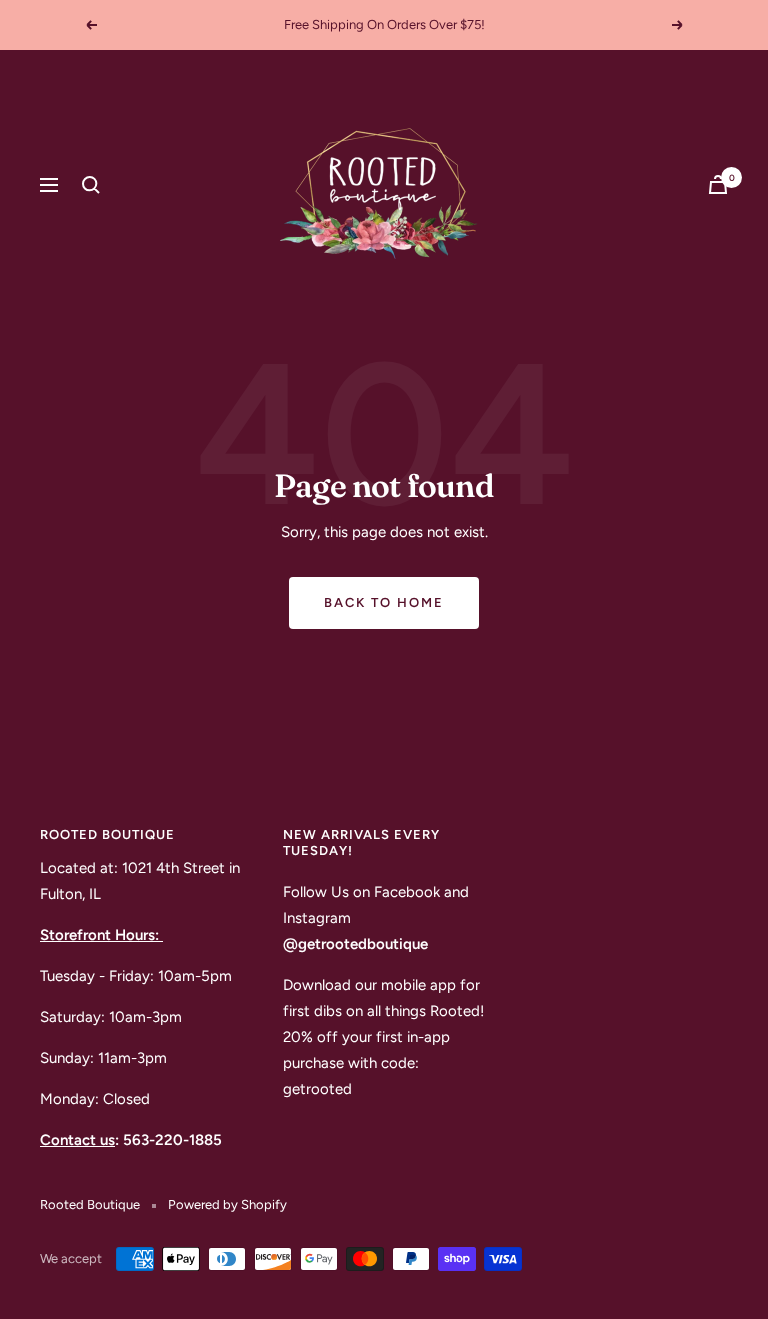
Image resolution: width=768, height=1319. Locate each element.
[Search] (91, 185)
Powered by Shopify (227, 1204)
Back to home (384, 602)
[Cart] (718, 184)
